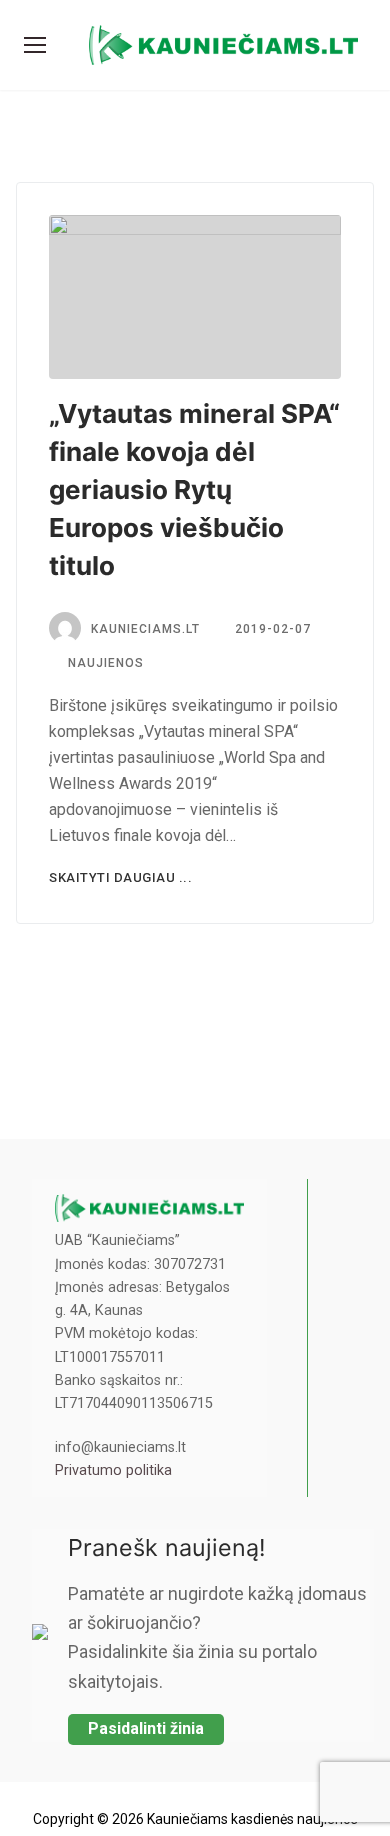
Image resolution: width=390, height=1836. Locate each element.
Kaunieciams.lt (145, 629)
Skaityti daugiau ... (120, 877)
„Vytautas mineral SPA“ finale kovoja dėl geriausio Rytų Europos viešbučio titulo (194, 489)
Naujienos (104, 663)
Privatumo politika (113, 1470)
